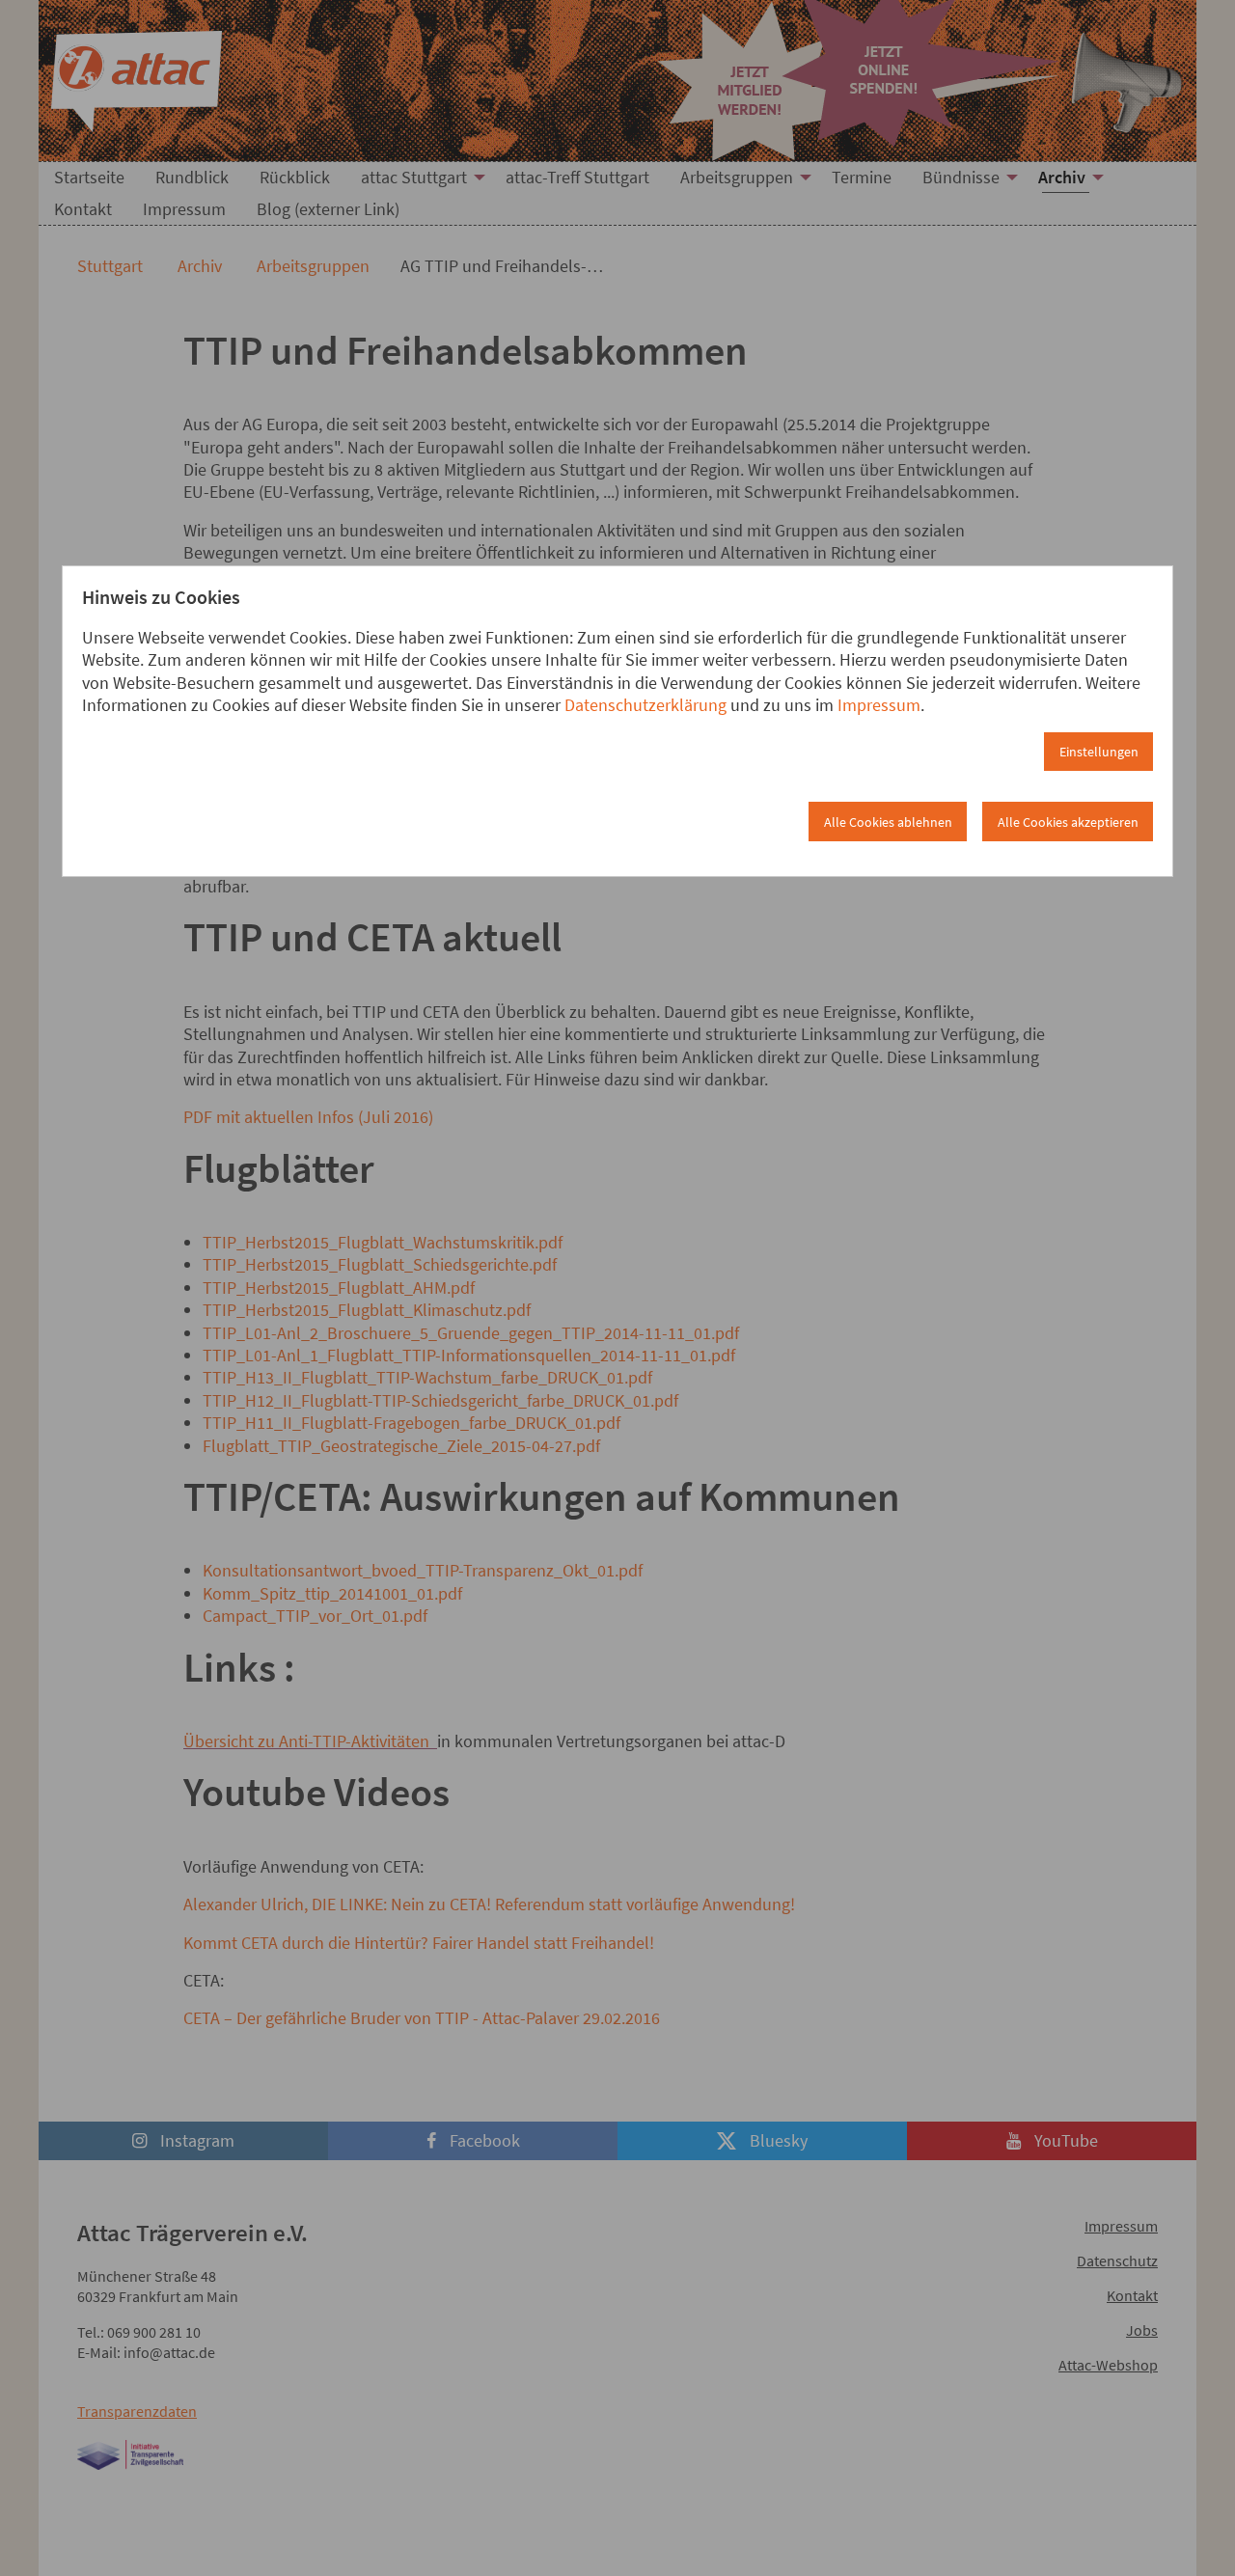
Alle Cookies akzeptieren (1068, 822)
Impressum (879, 705)
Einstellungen (1099, 752)
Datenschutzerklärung (645, 705)
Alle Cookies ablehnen (888, 822)
